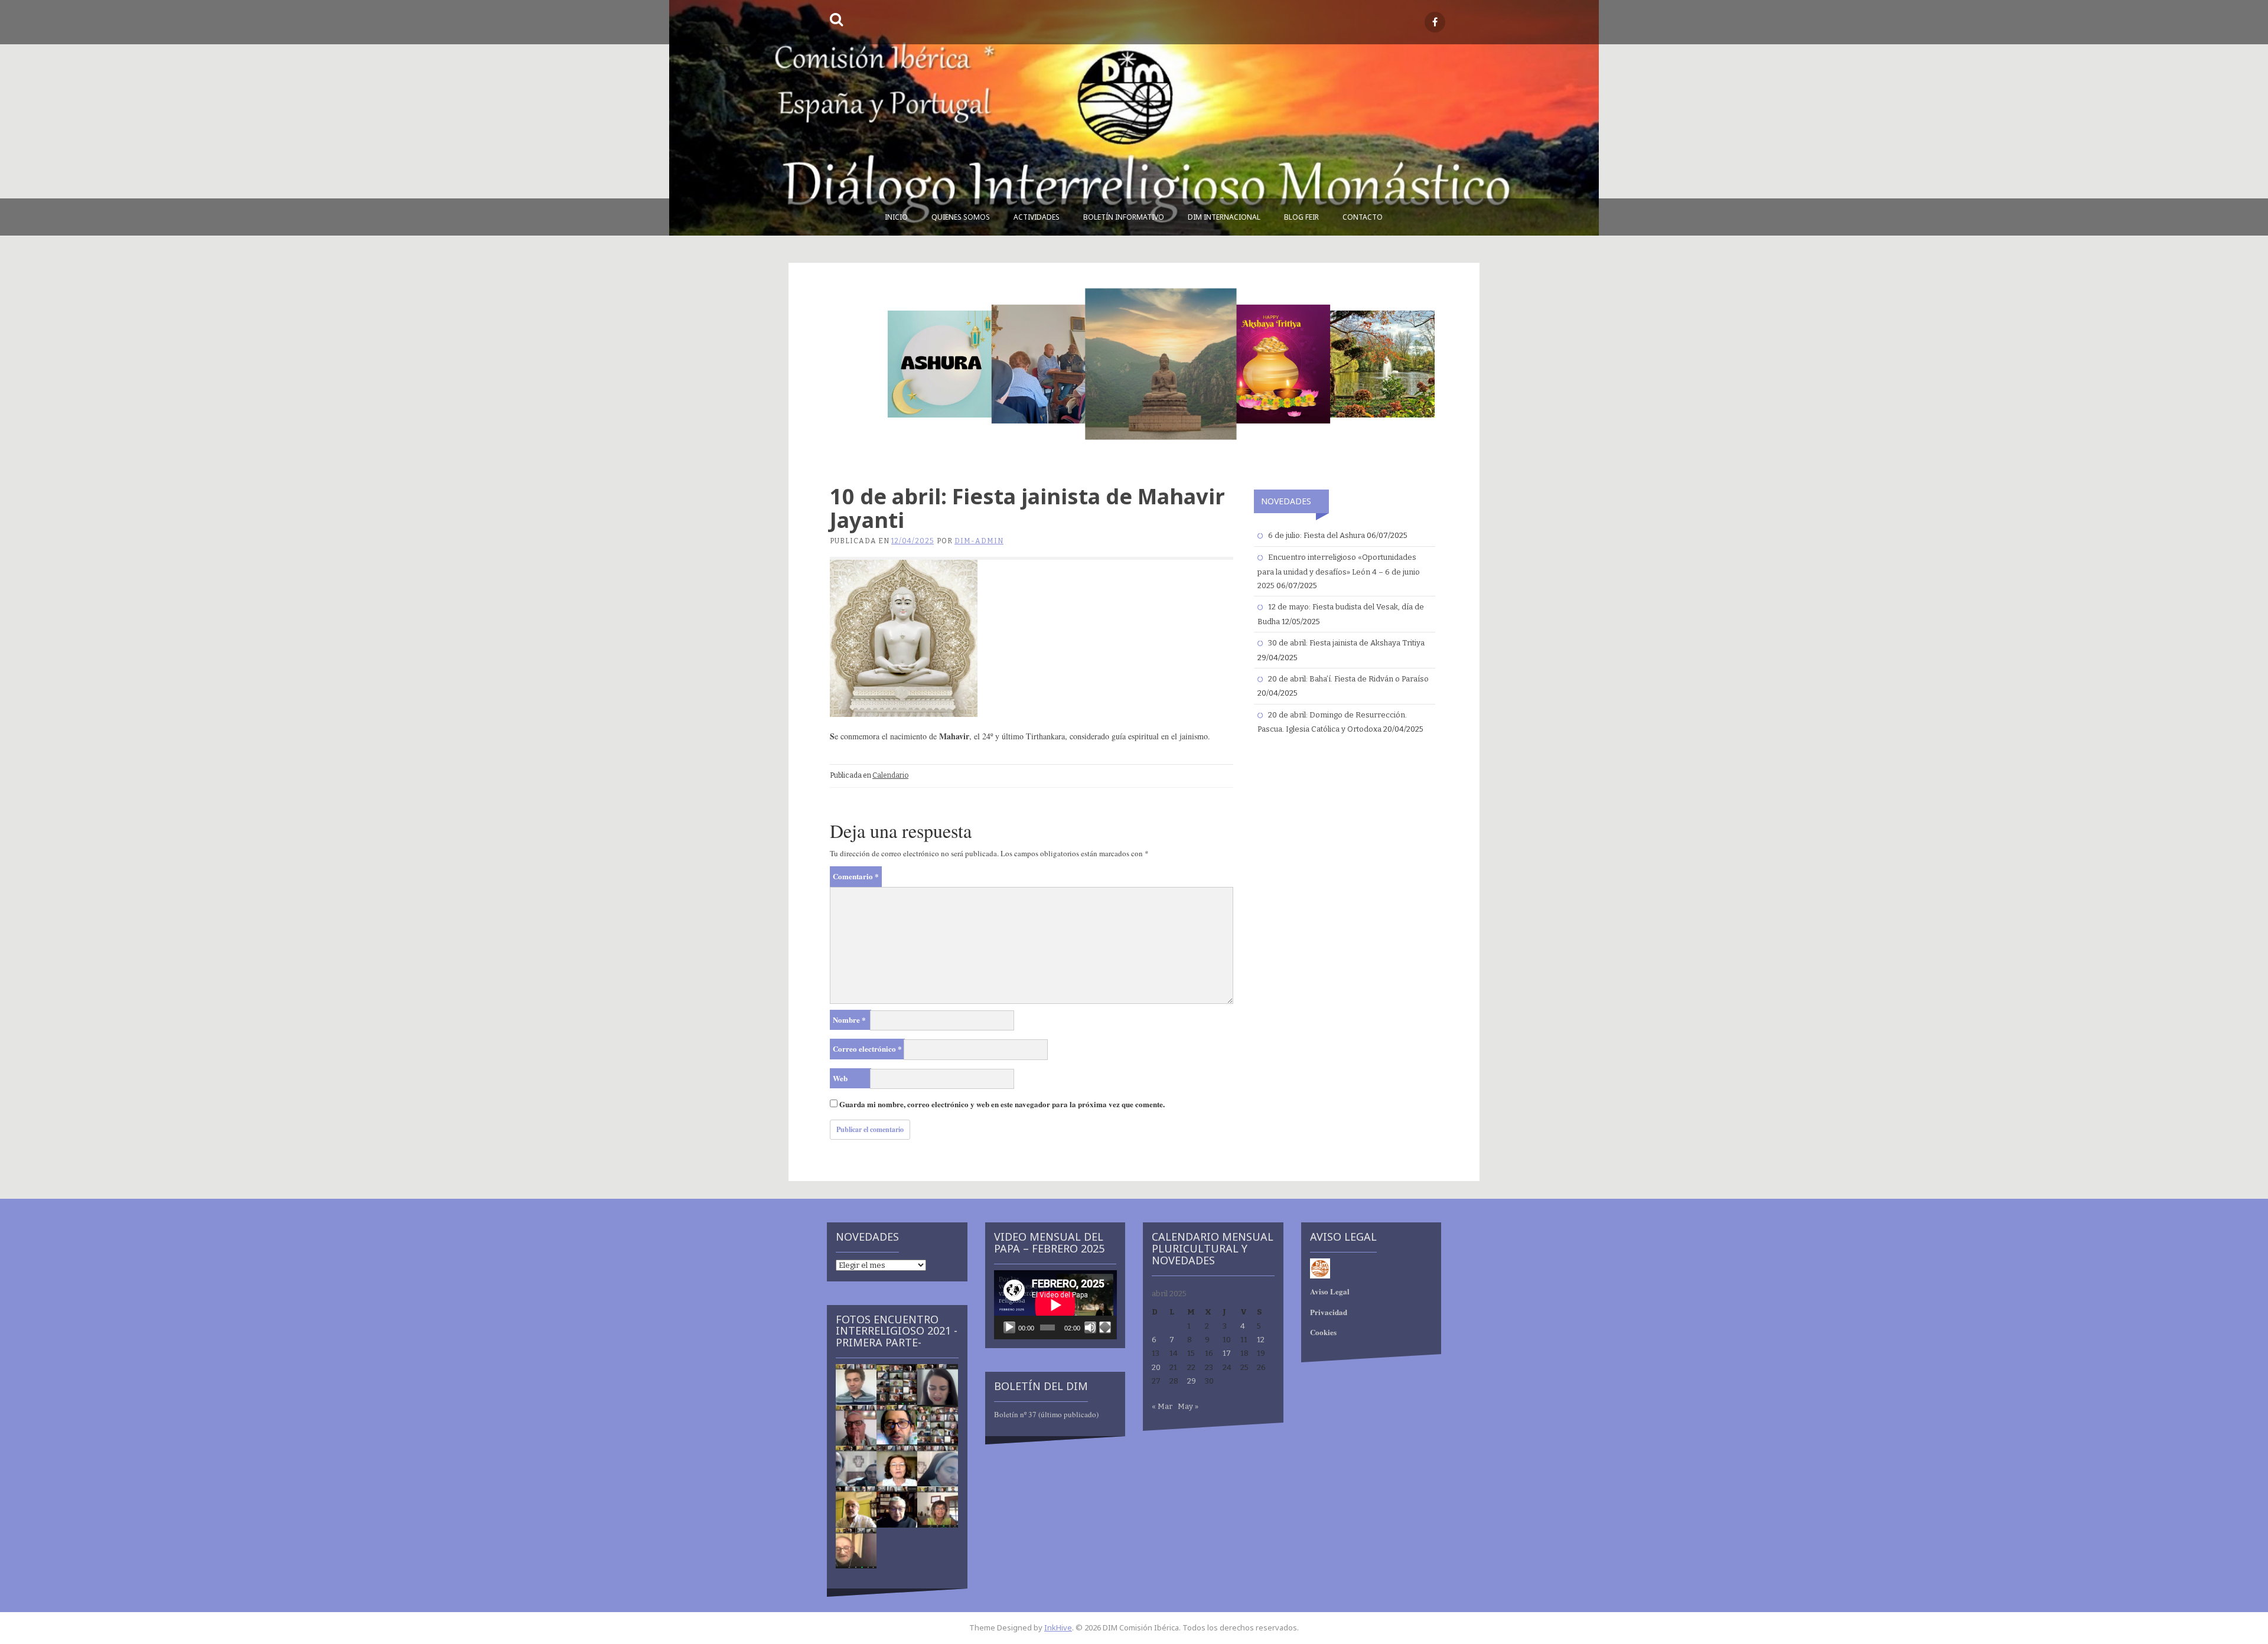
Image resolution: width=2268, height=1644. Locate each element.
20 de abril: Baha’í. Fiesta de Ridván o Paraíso (1348, 679)
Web (840, 1078)
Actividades (1037, 217)
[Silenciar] (1090, 1327)
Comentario (856, 876)
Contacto (1363, 217)
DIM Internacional (1224, 217)
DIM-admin (979, 541)
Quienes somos (961, 217)
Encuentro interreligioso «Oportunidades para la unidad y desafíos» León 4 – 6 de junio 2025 (1339, 571)
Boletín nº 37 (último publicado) (1046, 1414)
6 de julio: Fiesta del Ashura (1317, 535)
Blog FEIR (1301, 217)
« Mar (1162, 1406)
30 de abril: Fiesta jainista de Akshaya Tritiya (1346, 643)
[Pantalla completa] (1105, 1327)
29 (1192, 1381)
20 (1156, 1367)
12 (1261, 1340)
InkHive (1058, 1627)
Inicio (896, 217)
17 (1227, 1353)
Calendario (890, 775)
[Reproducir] (1009, 1327)
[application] (1055, 1305)
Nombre (849, 1020)
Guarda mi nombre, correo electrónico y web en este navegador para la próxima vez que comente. (1002, 1104)
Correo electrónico (867, 1048)
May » (1188, 1406)
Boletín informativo (1124, 217)
